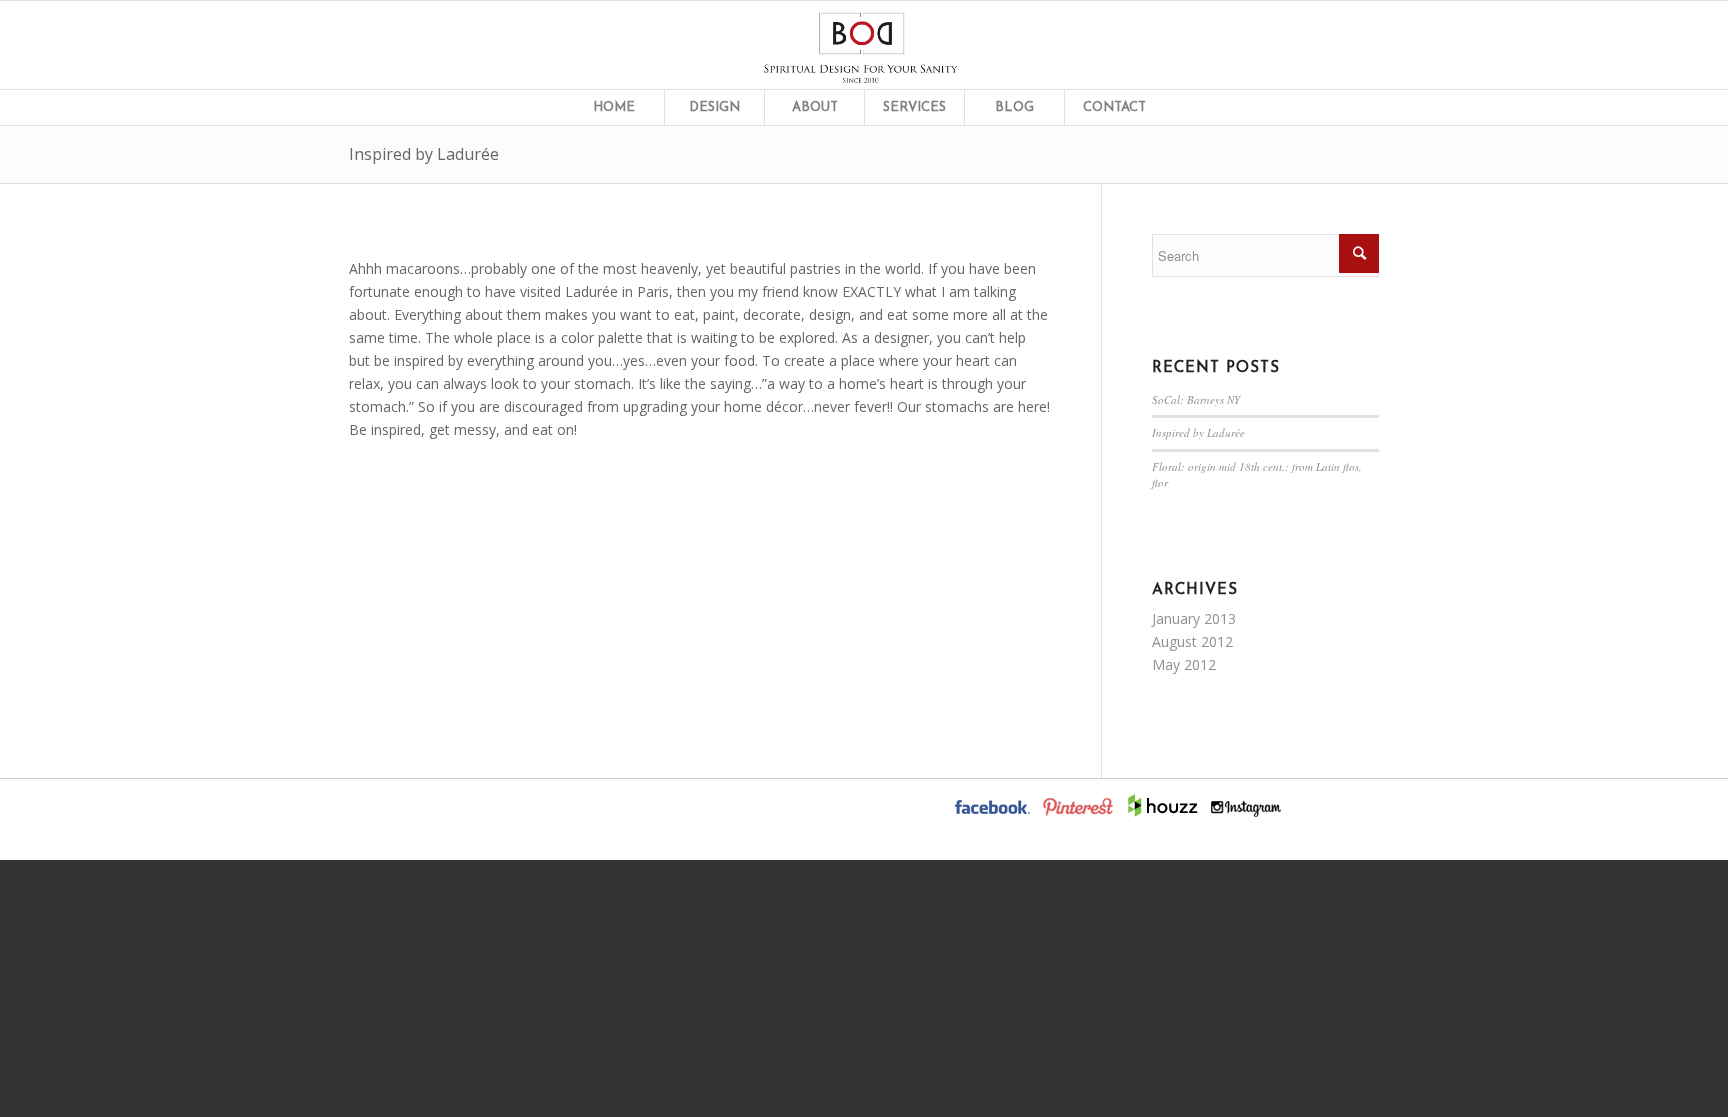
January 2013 (1194, 618)
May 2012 (1184, 664)
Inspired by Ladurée (424, 154)
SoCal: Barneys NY (1196, 399)
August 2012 (1192, 641)
